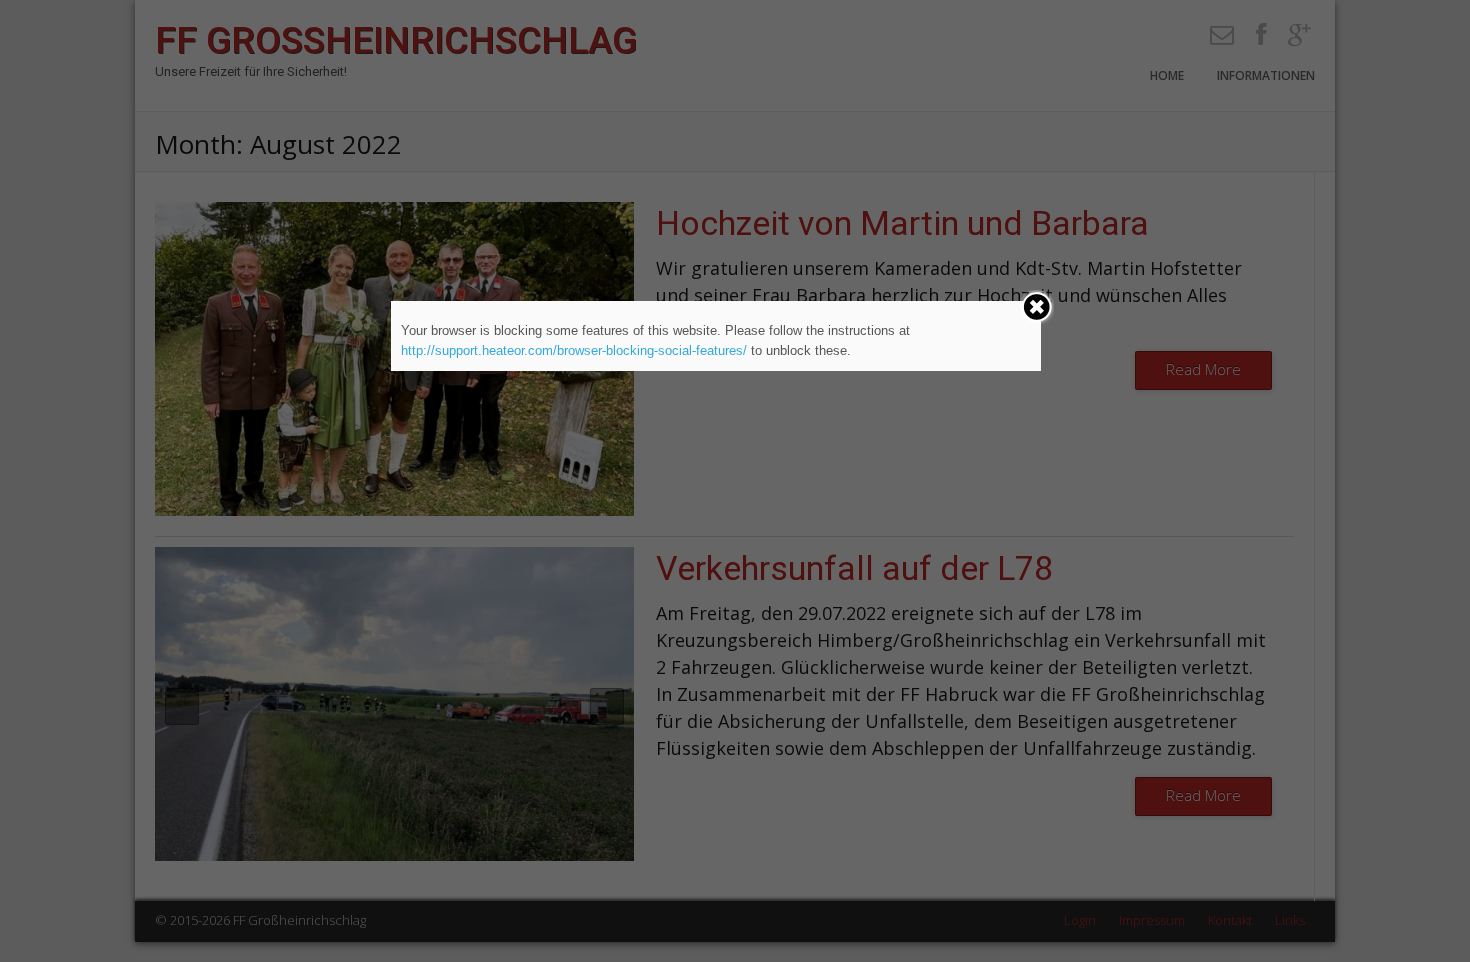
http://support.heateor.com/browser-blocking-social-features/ (574, 350)
